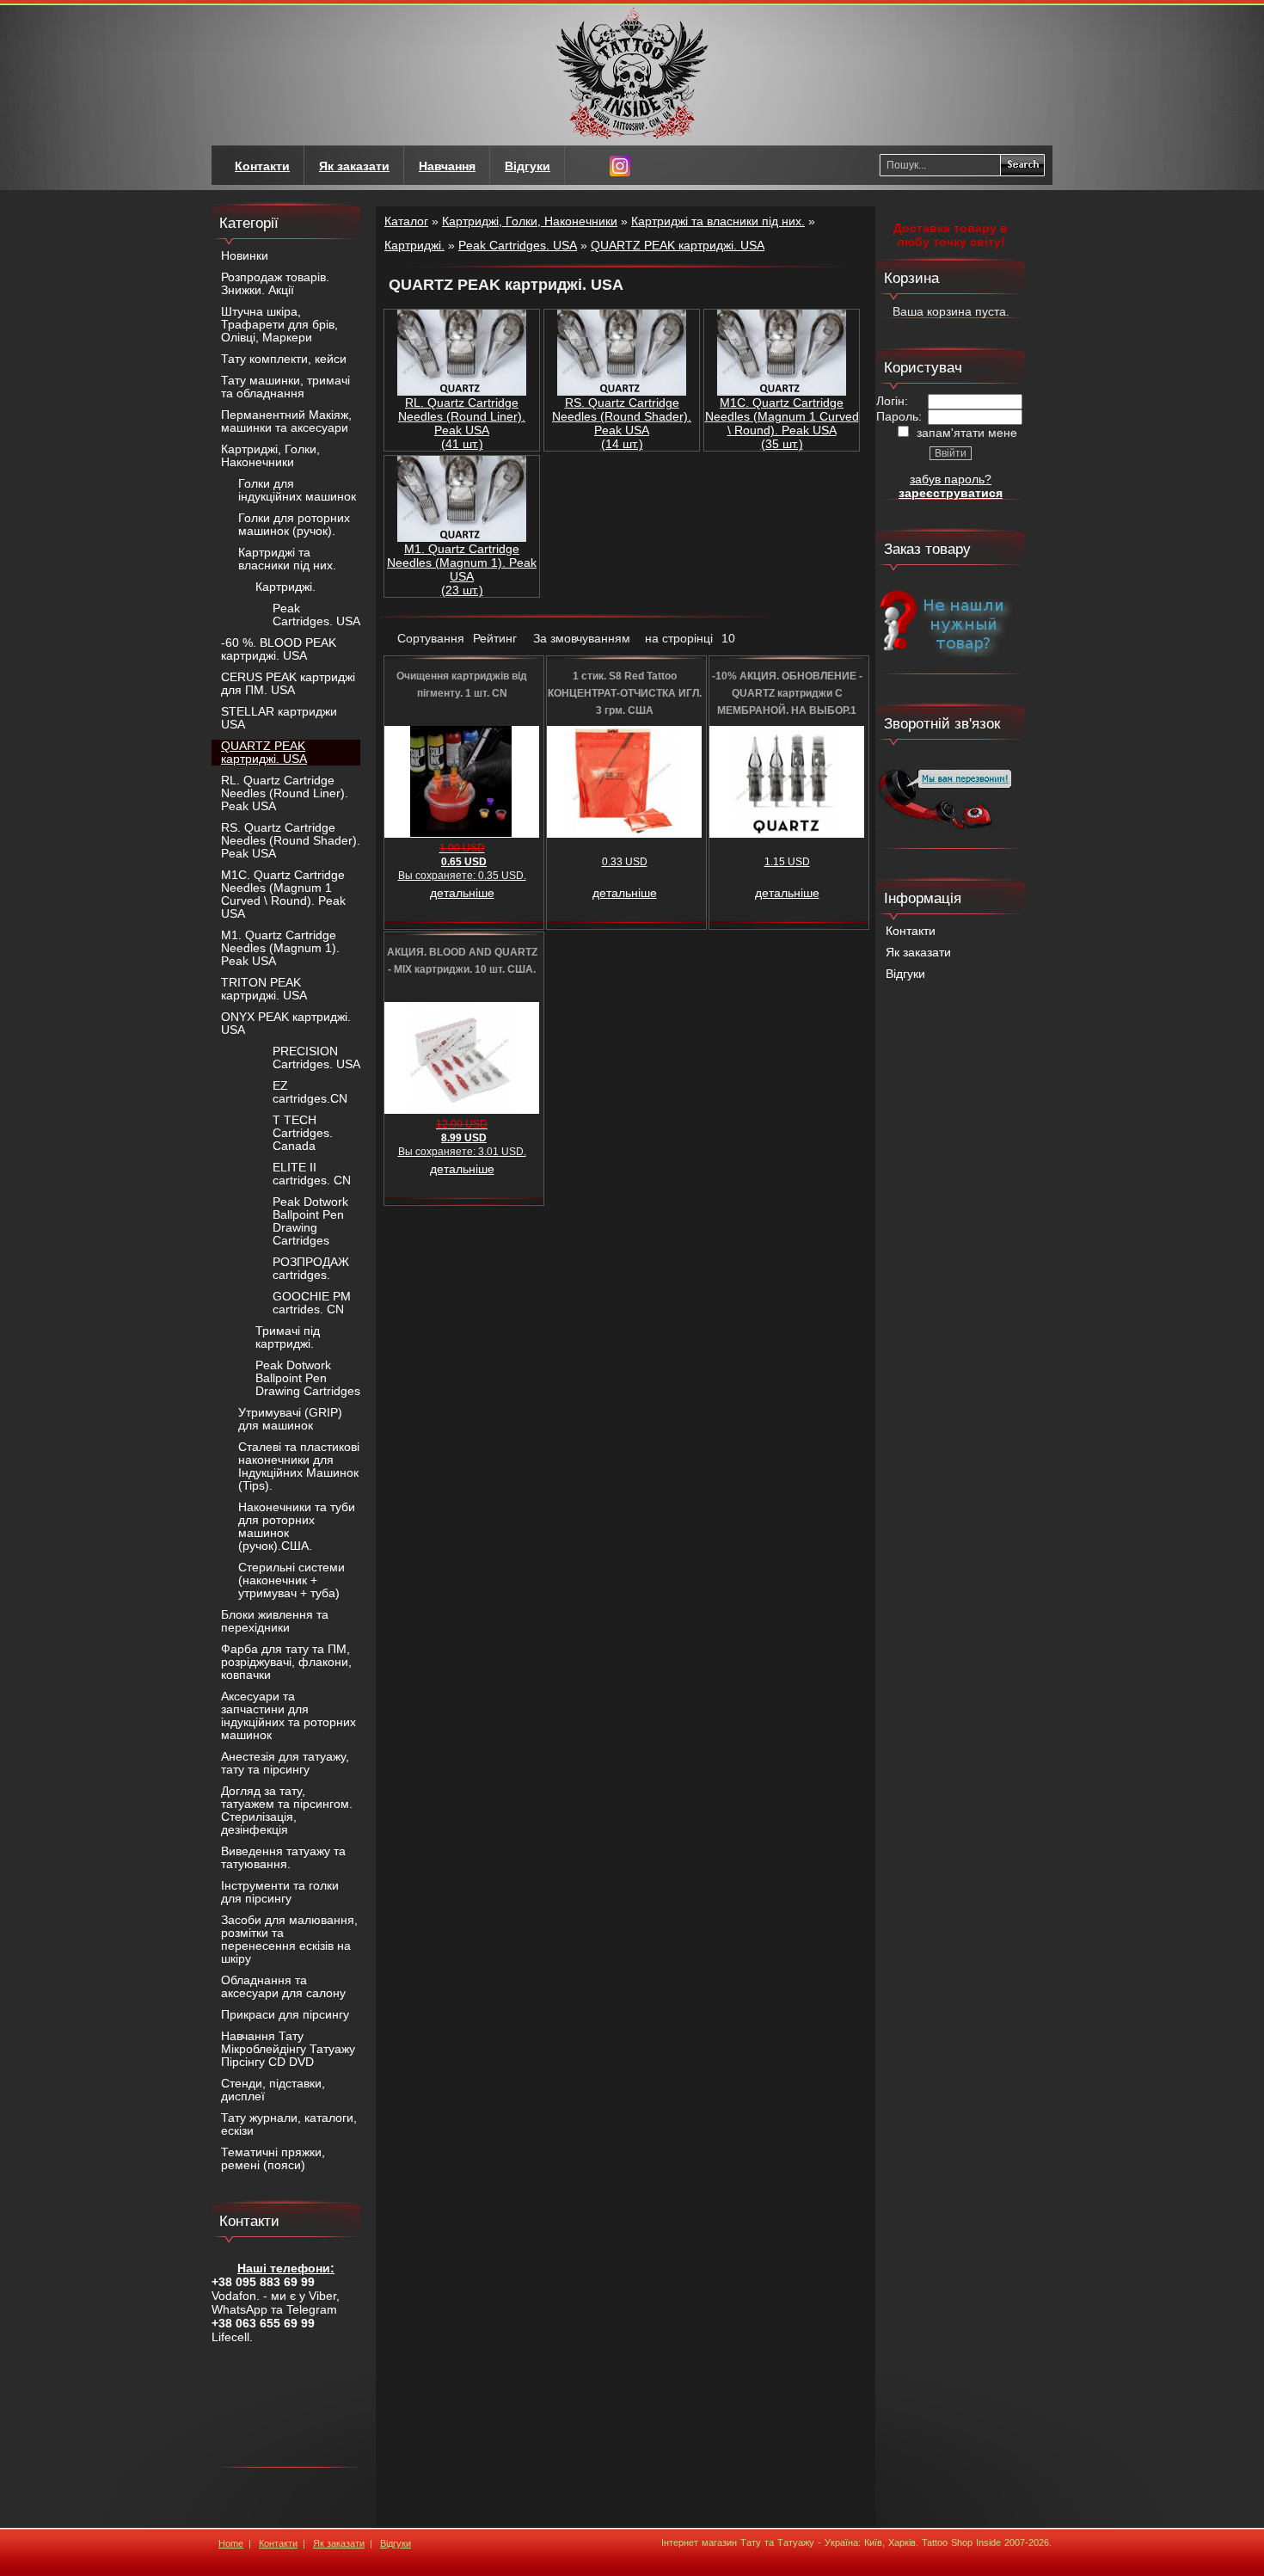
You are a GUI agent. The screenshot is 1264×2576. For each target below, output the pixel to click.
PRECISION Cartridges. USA (316, 1058)
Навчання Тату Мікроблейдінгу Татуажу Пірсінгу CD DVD (288, 2049)
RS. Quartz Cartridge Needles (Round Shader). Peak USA (291, 841)
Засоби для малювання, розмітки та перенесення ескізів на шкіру (289, 1940)
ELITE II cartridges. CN (312, 1174)
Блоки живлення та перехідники (275, 1621)
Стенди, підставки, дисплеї (273, 2090)
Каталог (406, 221)
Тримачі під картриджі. (288, 1337)
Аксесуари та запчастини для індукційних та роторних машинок (288, 1716)
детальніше (462, 893)
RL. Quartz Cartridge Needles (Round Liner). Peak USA (285, 793)
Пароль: (899, 416)
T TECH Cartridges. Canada (303, 1133)
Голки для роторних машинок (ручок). (294, 525)
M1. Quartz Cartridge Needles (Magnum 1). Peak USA (280, 948)
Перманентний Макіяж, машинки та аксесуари (286, 421)
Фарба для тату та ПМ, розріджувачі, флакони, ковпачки (286, 1662)
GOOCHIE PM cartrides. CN (312, 1303)
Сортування (431, 638)
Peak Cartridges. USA (316, 615)
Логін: (892, 401)
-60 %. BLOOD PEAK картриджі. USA (279, 649)
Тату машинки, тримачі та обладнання (285, 387)
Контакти (911, 931)
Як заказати (918, 953)
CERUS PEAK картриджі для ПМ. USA (288, 684)
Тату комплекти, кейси (284, 359)
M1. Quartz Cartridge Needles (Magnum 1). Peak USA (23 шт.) (462, 569)
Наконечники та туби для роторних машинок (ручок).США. (297, 1527)
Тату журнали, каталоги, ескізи (289, 2124)
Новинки (245, 256)
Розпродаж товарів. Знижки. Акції (275, 284)
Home (231, 2543)
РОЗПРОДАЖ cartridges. (311, 1269)
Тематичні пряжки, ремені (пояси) (273, 2159)
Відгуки (905, 974)
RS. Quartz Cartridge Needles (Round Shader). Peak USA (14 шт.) (622, 423)
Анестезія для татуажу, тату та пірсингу (285, 1763)
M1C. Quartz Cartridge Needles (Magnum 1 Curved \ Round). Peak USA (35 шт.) (782, 423)
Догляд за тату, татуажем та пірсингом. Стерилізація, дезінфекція (287, 1811)
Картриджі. (285, 587)
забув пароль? (951, 479)
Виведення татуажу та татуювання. (283, 1858)
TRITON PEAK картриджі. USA (264, 989)
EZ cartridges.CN (310, 1092)
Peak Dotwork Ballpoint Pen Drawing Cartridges (310, 1221)
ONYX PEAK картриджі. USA (286, 1024)
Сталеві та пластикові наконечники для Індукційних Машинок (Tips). (299, 1466)
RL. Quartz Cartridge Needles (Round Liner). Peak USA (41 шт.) (462, 423)
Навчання (447, 166)
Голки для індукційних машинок (297, 490)
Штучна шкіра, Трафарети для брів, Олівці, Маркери (279, 325)
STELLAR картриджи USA (279, 718)
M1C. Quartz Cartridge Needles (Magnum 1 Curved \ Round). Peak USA (283, 895)
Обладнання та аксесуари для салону (283, 1987)
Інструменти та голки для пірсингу (280, 1892)
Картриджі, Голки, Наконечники (270, 456)
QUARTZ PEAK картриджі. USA (264, 753)
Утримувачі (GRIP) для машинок (290, 1419)
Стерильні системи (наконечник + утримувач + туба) (291, 1580)
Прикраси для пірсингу (285, 2015)
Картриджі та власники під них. (287, 559)
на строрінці (679, 638)
